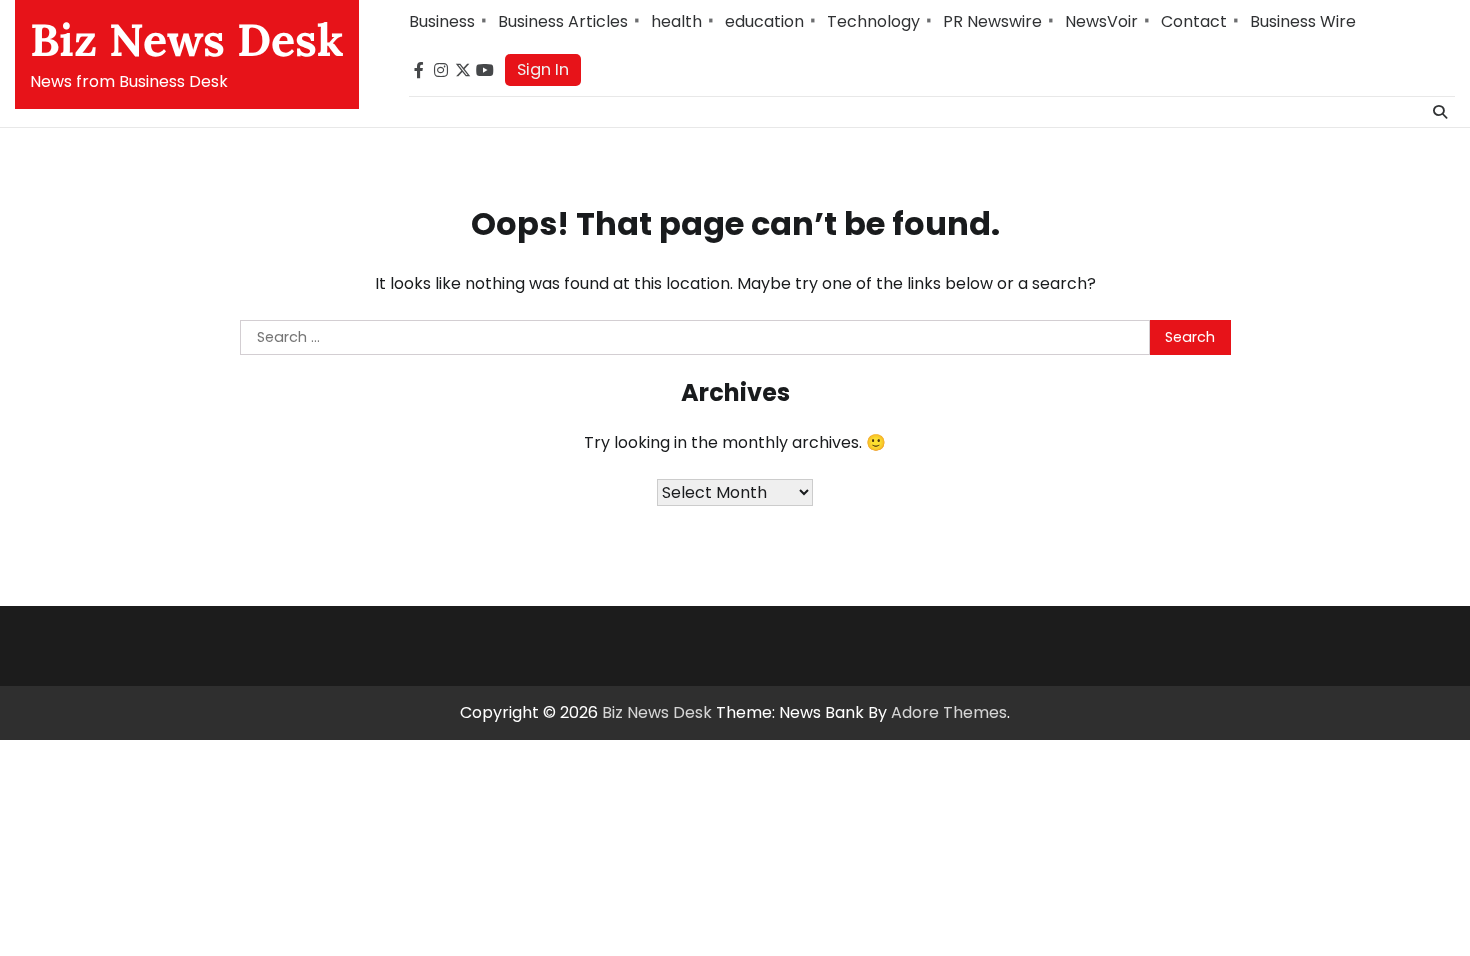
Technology (873, 21)
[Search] (1440, 112)
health (676, 21)
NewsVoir (1101, 21)
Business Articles (563, 21)
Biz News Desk (187, 39)
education (764, 21)
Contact (1194, 21)
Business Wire (1303, 21)
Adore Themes (949, 712)
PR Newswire (992, 21)
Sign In (543, 69)
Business (442, 21)
